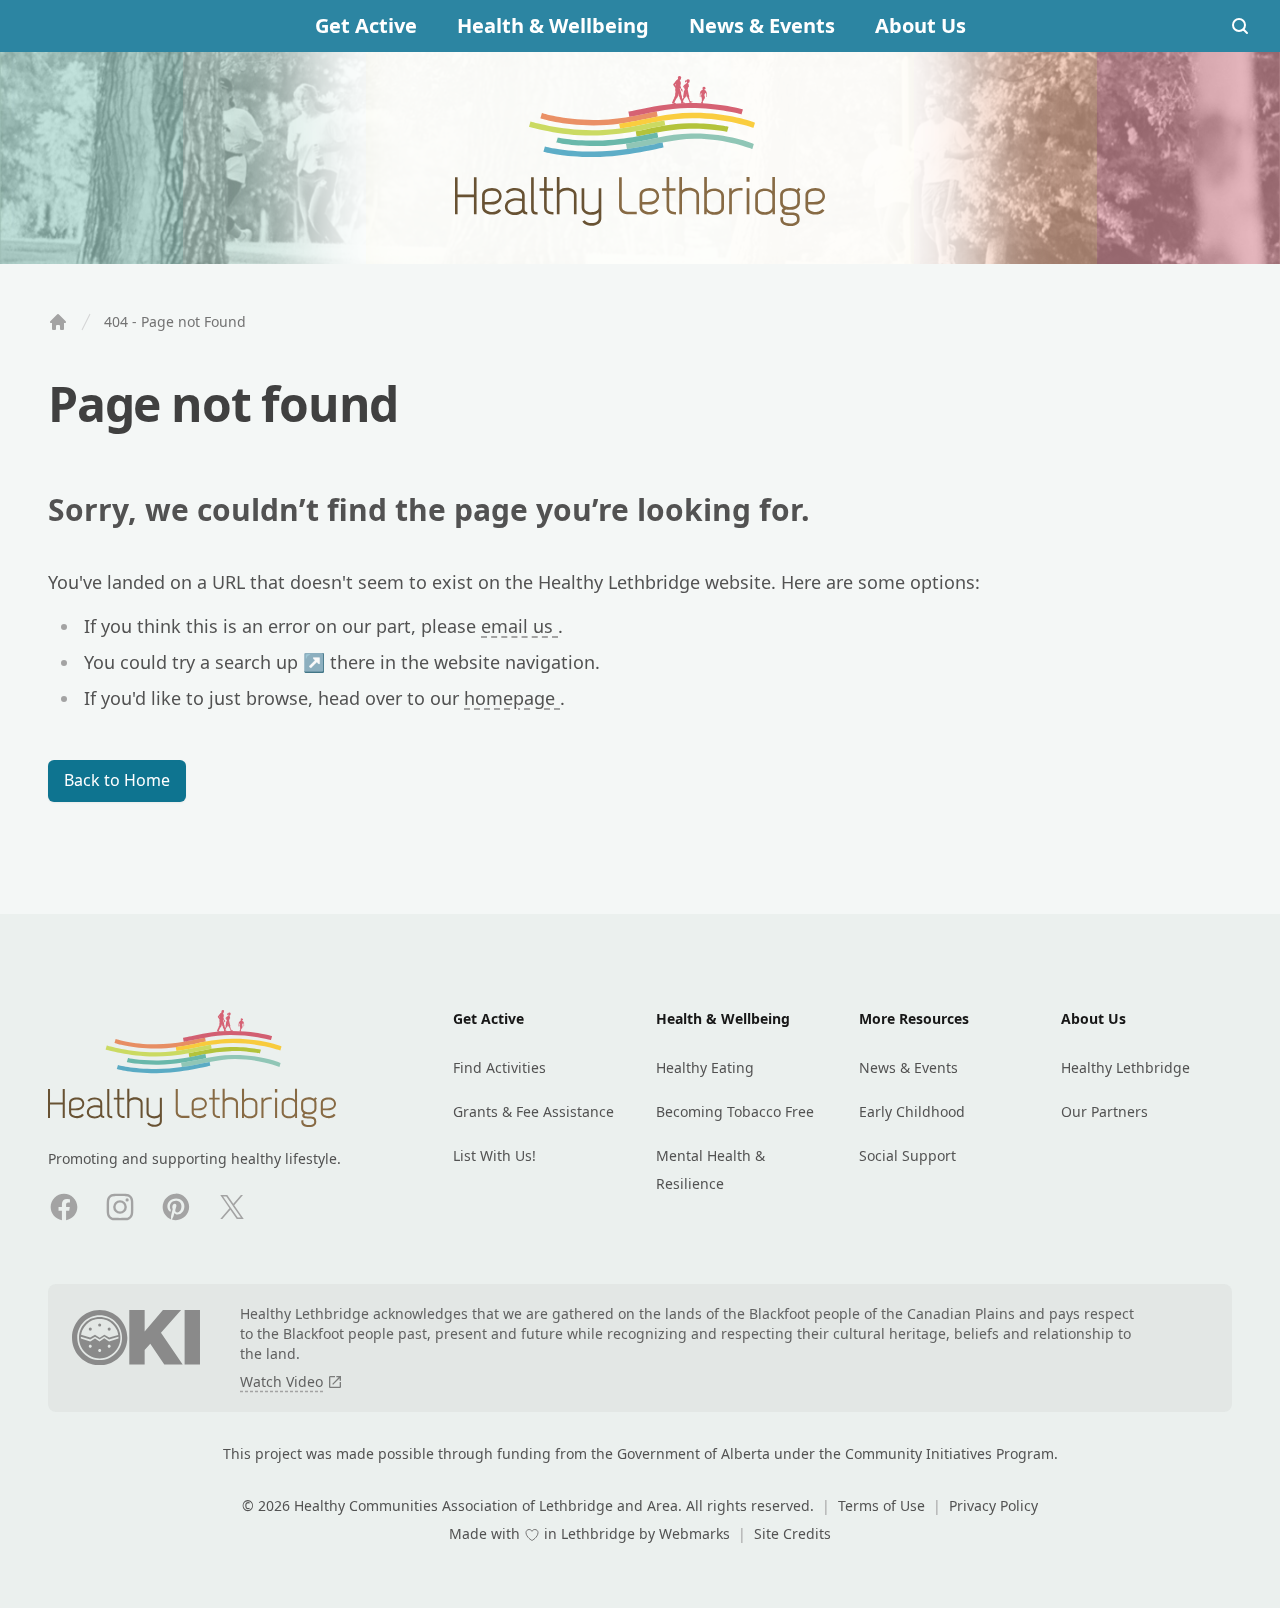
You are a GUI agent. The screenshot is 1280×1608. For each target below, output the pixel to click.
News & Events (762, 25)
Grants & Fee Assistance (533, 1111)
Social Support (907, 1155)
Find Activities (499, 1067)
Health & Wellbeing (553, 25)
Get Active (366, 25)
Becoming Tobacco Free (735, 1111)
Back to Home (117, 780)
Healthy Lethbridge (1125, 1067)
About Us (920, 25)
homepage (512, 698)
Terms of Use (883, 1505)
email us (519, 626)
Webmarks (696, 1533)
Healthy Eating (705, 1067)
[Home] (58, 322)
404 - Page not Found (175, 321)
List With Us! (494, 1155)
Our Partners (1104, 1111)
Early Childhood (912, 1111)
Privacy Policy (993, 1505)
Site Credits (792, 1533)
